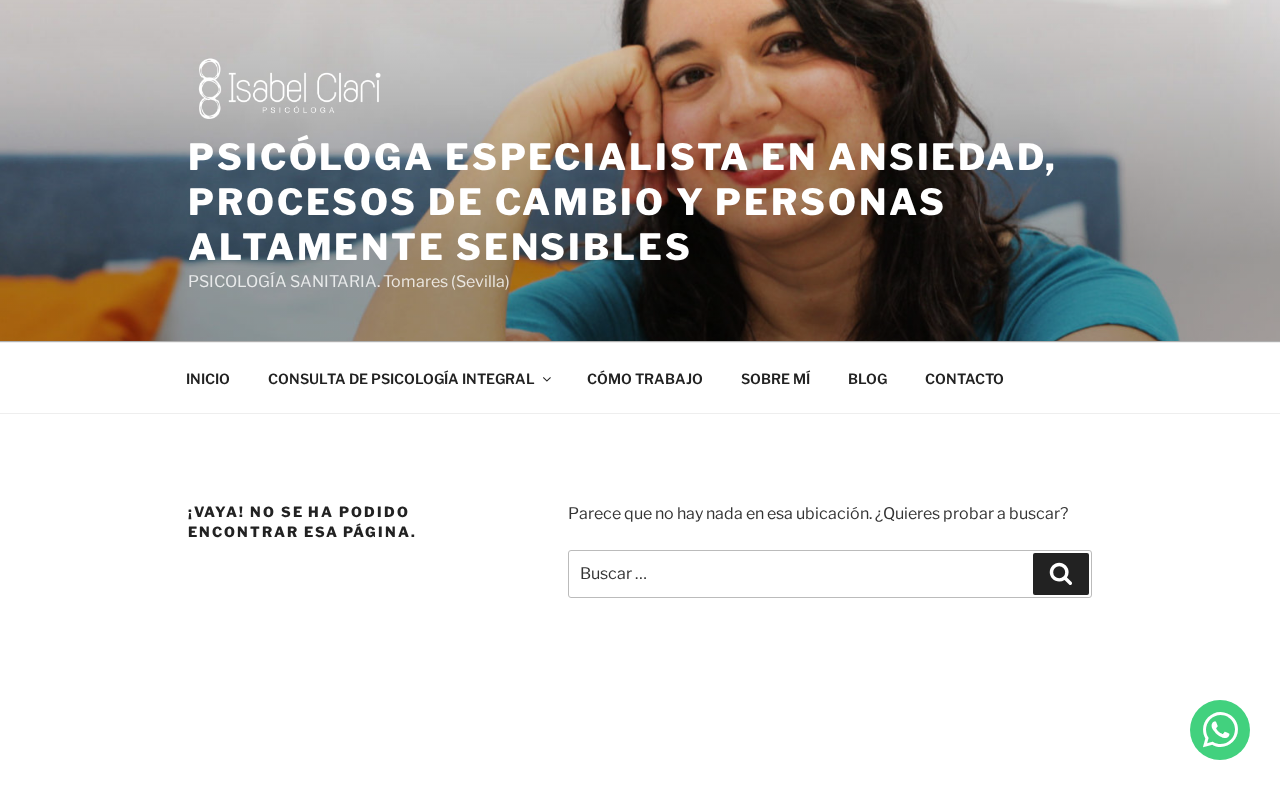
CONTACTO (964, 378)
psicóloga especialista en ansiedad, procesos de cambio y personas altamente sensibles (623, 202)
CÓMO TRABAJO (645, 378)
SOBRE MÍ (775, 378)
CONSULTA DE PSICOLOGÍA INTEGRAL (401, 378)
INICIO (208, 378)
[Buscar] (1061, 574)
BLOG (867, 378)
